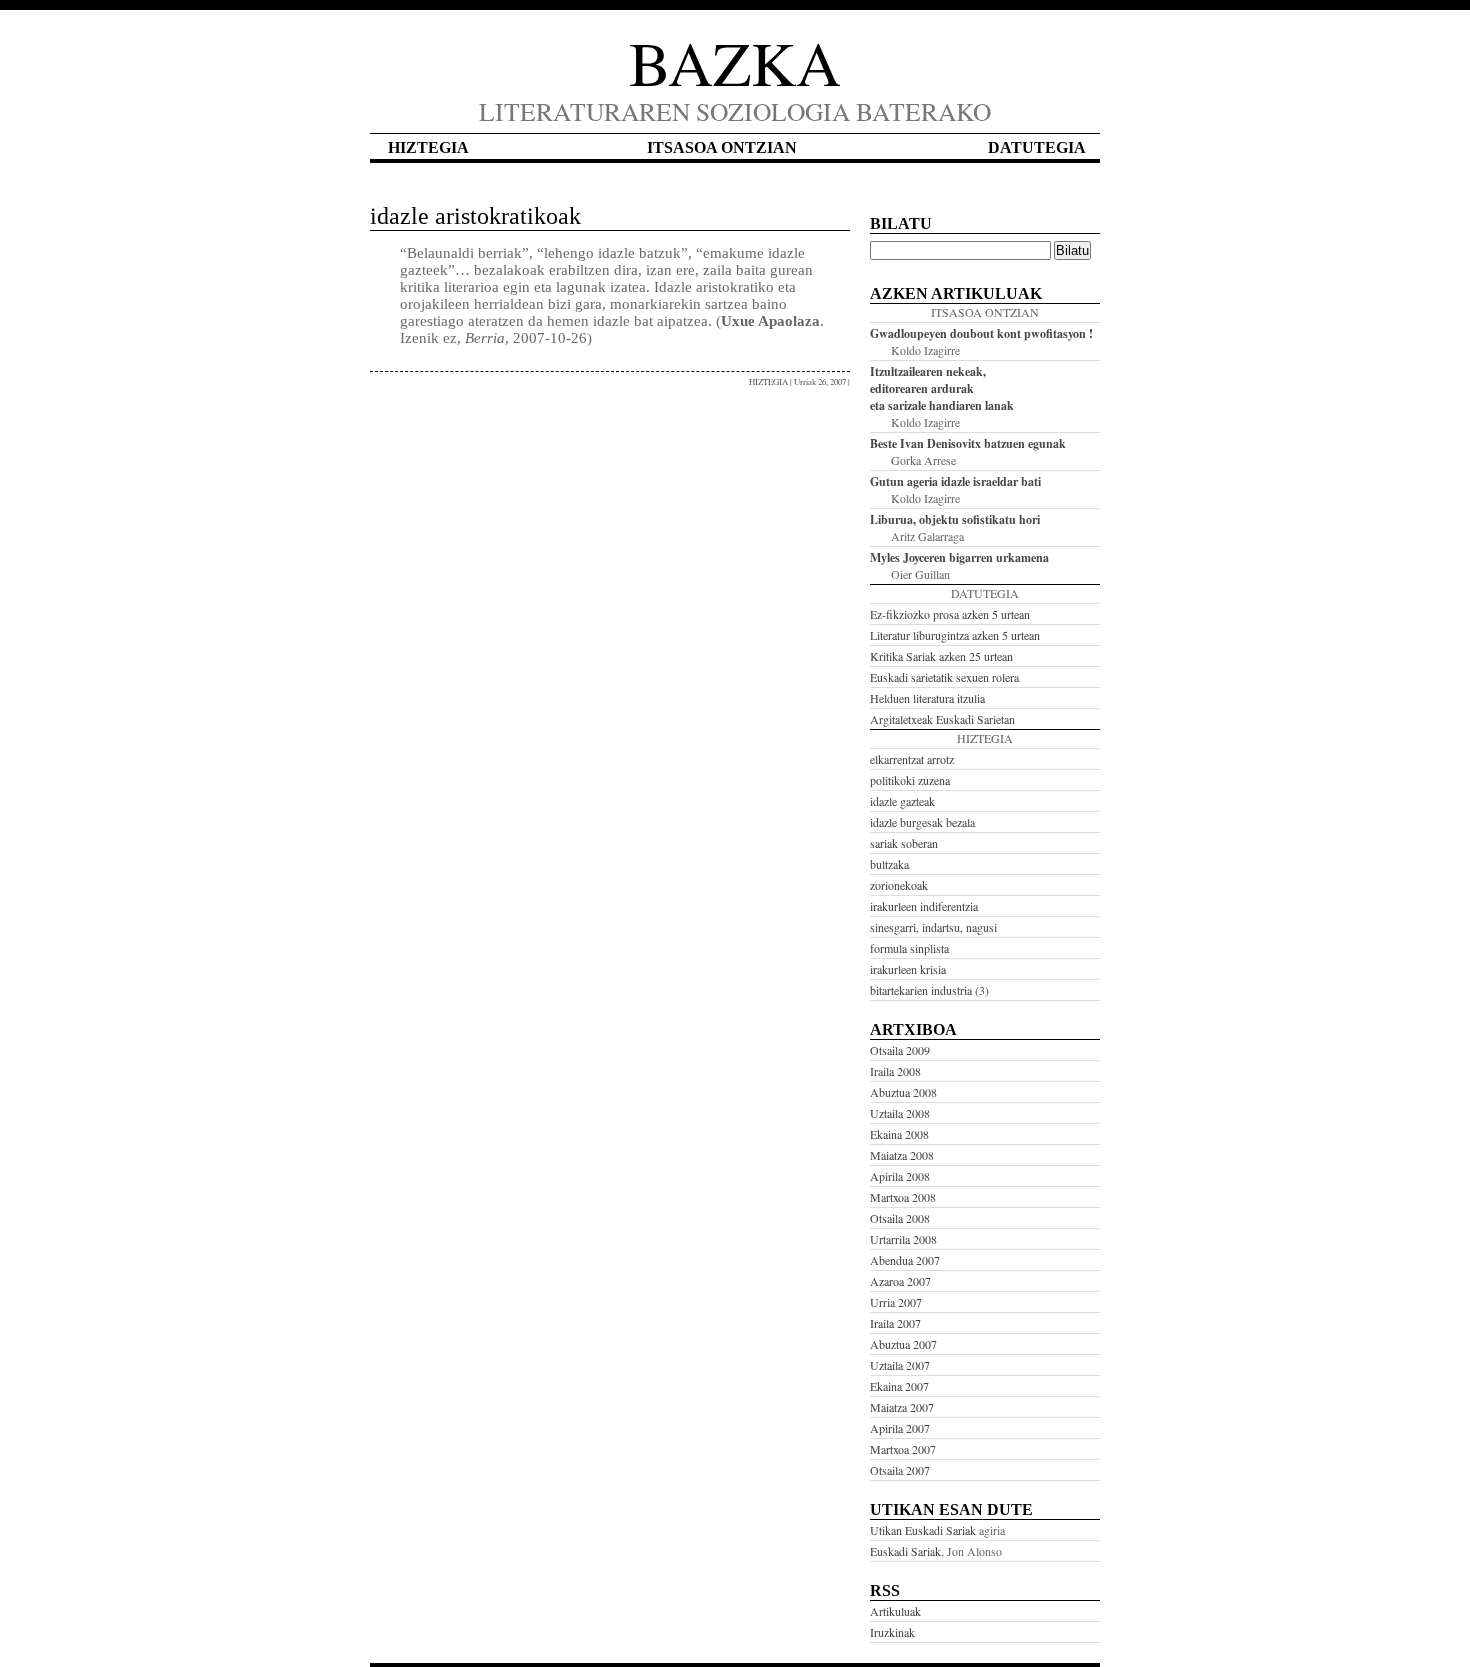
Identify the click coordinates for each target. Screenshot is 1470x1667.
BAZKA (735, 62)
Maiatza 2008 (902, 1155)
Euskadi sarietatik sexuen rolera (944, 677)
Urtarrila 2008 (903, 1239)
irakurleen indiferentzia (924, 906)
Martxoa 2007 (903, 1449)
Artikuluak (895, 1611)
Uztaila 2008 (900, 1113)
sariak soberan (904, 843)
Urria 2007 (896, 1302)
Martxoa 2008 (903, 1197)
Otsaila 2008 (900, 1218)
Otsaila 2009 (900, 1050)
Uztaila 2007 (900, 1365)
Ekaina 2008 (899, 1134)
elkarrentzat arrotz (912, 759)
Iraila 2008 (895, 1071)
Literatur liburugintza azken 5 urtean (955, 635)
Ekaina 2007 (899, 1386)
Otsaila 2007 (900, 1470)
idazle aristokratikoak (475, 216)
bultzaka (889, 864)
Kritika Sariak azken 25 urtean (941, 656)
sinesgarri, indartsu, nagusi (933, 927)
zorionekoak (899, 885)
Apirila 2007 (900, 1428)
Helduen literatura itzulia (927, 698)
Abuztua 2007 (903, 1344)
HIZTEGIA (768, 381)
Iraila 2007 (895, 1323)
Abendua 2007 (905, 1260)
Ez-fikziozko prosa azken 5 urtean (950, 614)
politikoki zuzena (910, 780)
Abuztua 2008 (903, 1092)
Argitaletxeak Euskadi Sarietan (942, 719)
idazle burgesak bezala (922, 822)
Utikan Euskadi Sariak (923, 1530)
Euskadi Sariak (905, 1551)
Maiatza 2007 (902, 1407)
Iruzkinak (892, 1632)
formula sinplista (909, 948)
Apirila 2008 (900, 1176)
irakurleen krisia (908, 969)
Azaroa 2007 (900, 1281)
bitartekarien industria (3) (929, 990)
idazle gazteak (902, 801)
